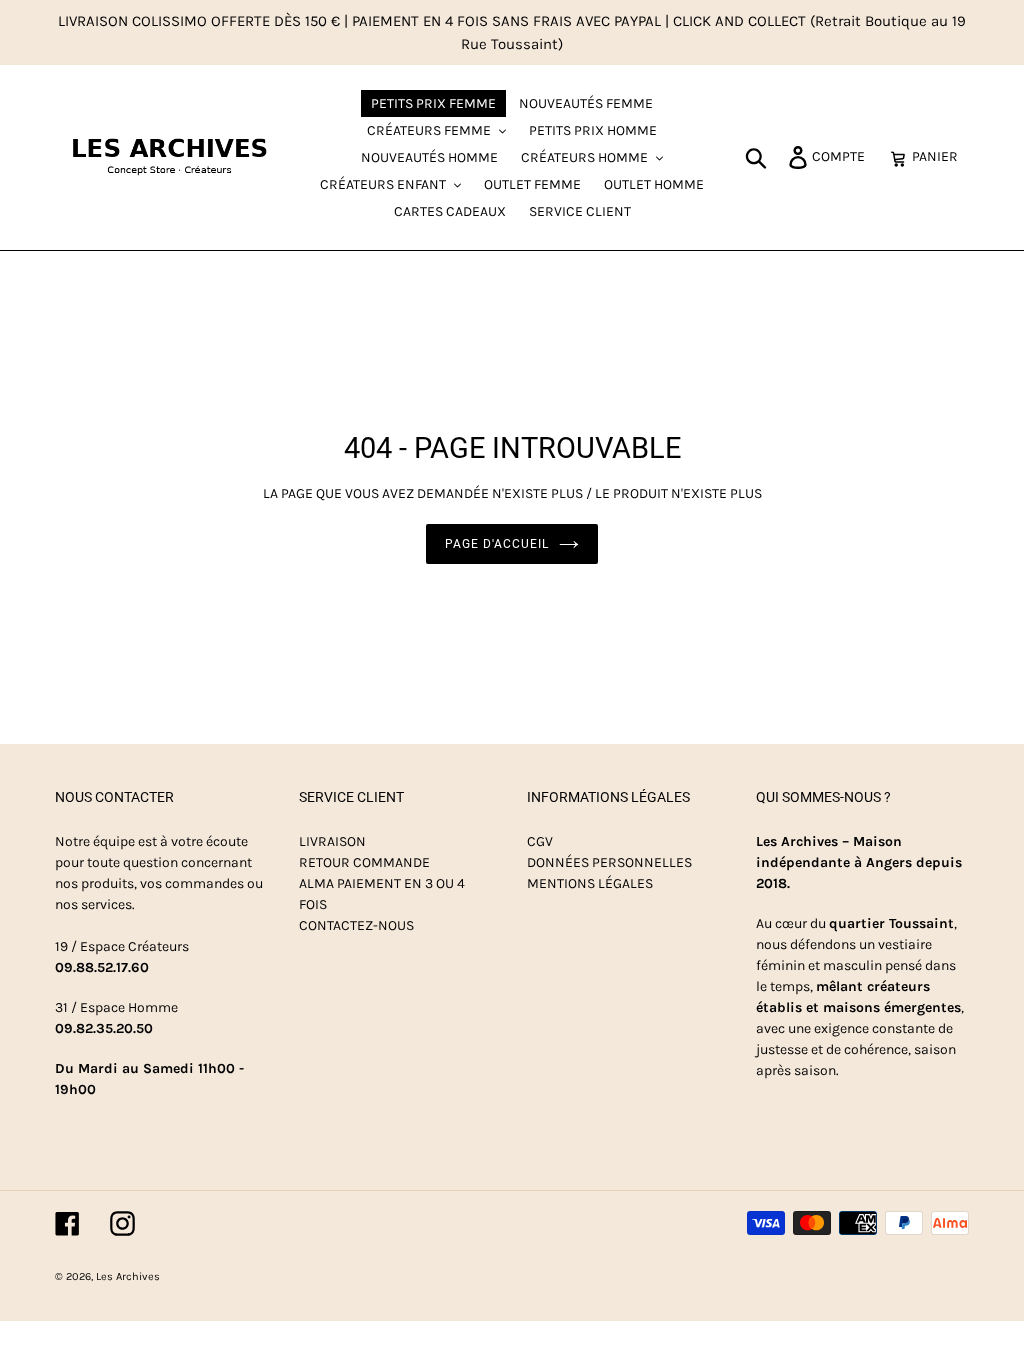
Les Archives (128, 1276)
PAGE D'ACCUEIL (496, 544)
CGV (540, 841)
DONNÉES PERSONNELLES (609, 862)
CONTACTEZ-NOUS (356, 925)
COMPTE (844, 156)
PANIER (940, 156)
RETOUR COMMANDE (364, 862)
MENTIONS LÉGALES (590, 883)
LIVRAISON (332, 841)
